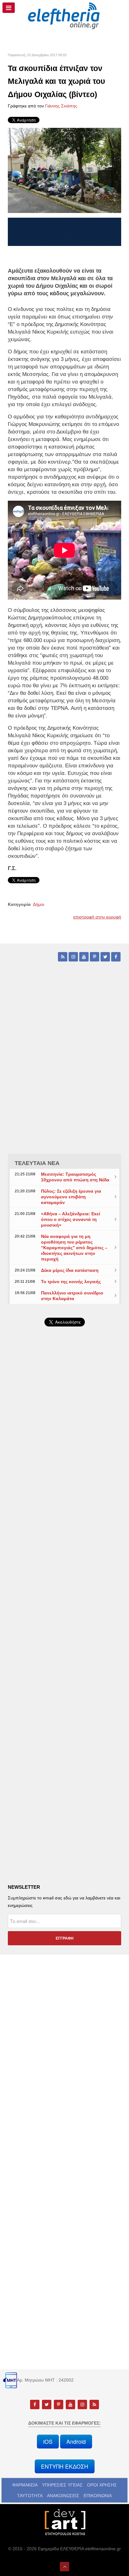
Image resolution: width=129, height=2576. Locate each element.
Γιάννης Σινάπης (61, 106)
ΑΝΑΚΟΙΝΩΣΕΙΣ (63, 2496)
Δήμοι (39, 904)
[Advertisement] (64, 1501)
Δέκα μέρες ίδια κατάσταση (70, 1270)
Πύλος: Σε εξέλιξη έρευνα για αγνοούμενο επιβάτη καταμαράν (71, 1197)
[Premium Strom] (64, 231)
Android (76, 2441)
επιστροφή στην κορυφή (97, 917)
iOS (48, 2441)
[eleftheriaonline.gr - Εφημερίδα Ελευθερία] (64, 16)
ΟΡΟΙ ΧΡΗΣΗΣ (102, 2485)
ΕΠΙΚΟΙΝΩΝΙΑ (98, 2496)
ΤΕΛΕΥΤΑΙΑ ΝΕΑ (37, 1163)
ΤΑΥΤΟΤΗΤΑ (30, 2496)
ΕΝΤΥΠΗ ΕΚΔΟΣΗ (65, 2466)
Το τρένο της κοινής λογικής (71, 1282)
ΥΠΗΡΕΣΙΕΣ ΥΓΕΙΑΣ (62, 2485)
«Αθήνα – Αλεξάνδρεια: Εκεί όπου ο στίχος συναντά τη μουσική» (71, 1219)
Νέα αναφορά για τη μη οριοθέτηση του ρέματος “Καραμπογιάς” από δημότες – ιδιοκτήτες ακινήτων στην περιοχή (74, 1248)
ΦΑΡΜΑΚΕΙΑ (25, 2485)
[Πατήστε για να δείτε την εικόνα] (64, 170)
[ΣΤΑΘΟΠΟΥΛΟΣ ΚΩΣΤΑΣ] (64, 2522)
